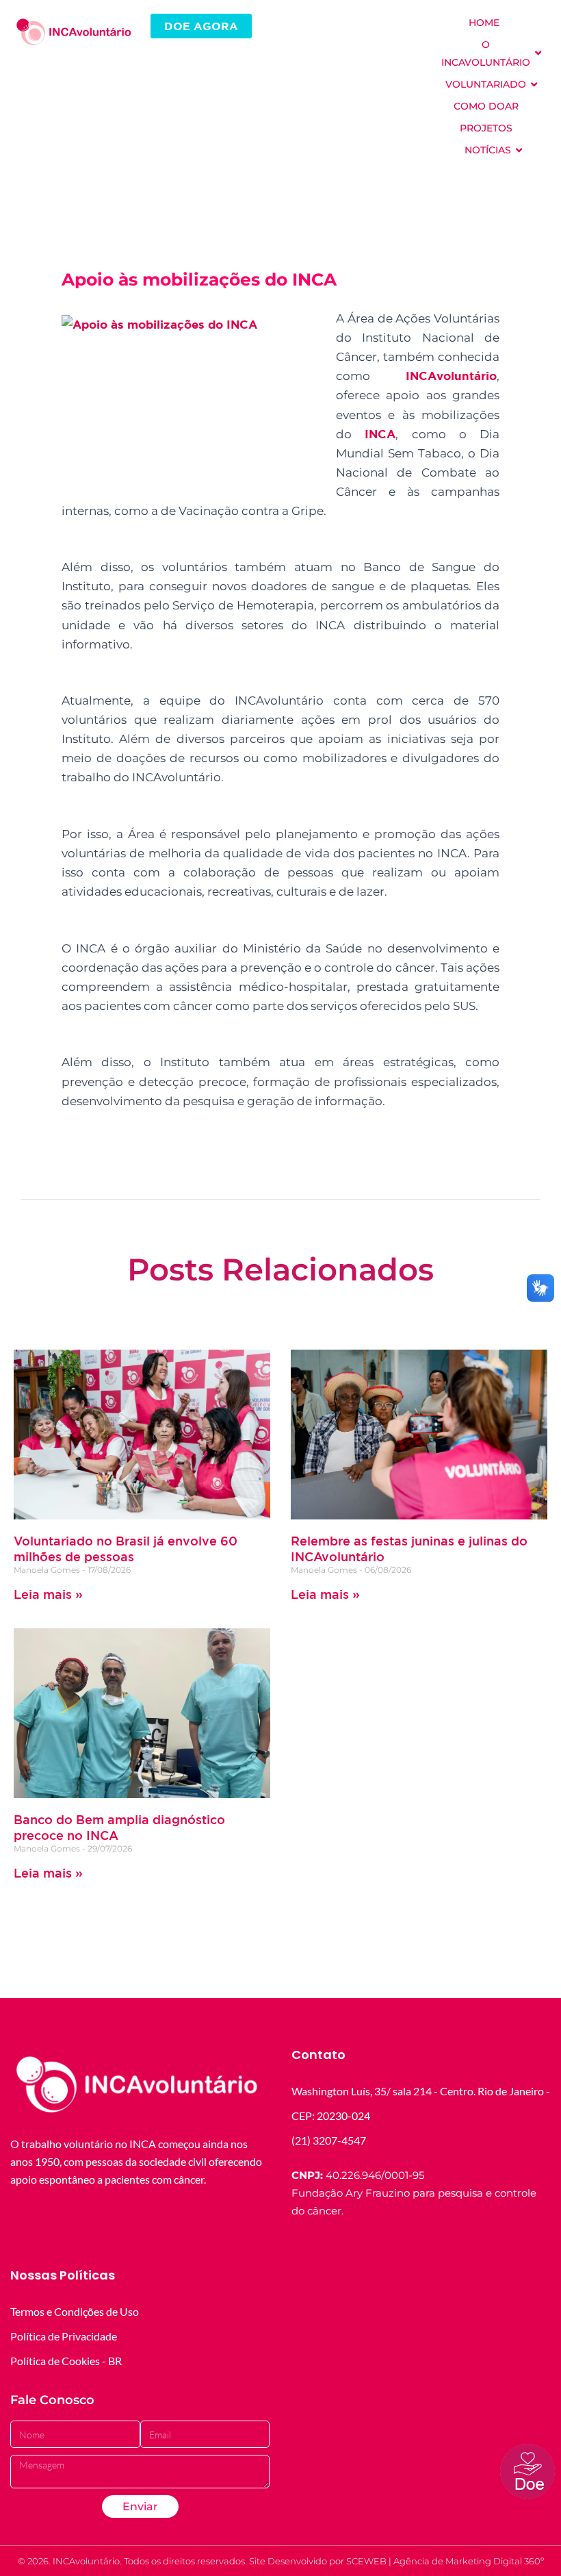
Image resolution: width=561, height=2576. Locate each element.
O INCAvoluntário (486, 53)
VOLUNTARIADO (486, 84)
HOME (484, 23)
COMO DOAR (486, 106)
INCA (380, 434)
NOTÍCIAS (488, 150)
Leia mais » (48, 1594)
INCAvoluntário (451, 376)
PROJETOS (486, 128)
